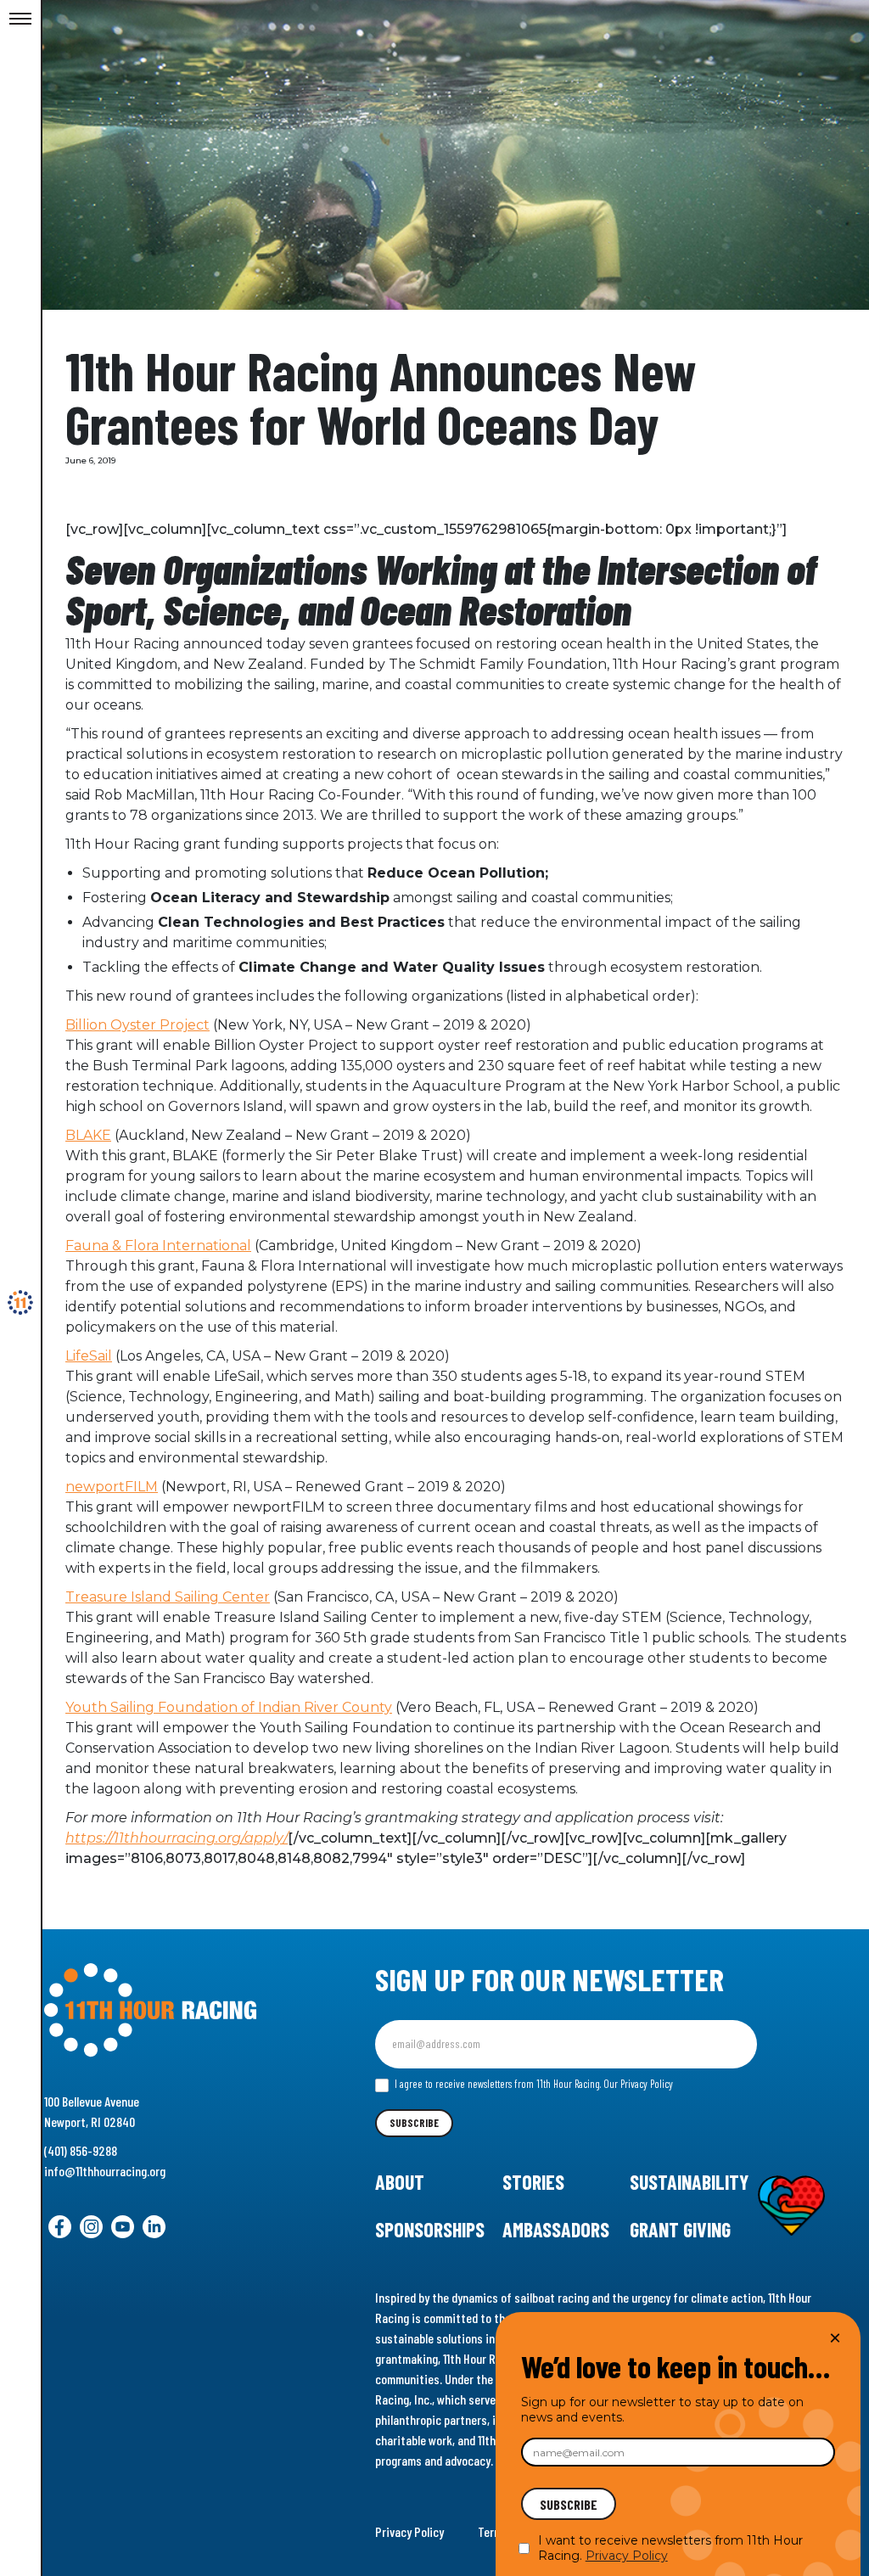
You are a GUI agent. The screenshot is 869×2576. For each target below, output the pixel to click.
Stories (533, 2182)
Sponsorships (430, 2229)
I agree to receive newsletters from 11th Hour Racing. (533, 2084)
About (400, 2182)
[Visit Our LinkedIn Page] (154, 2227)
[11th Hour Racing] (20, 1303)
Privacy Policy (409, 2531)
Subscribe (414, 2123)
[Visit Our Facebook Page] (60, 2227)
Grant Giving (680, 2229)
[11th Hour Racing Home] (170, 2010)
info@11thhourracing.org (105, 2171)
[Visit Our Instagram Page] (91, 2227)
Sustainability (689, 2182)
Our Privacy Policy (638, 2084)
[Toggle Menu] (20, 20)
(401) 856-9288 (81, 2150)
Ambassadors (556, 2229)
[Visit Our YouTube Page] (123, 2227)
